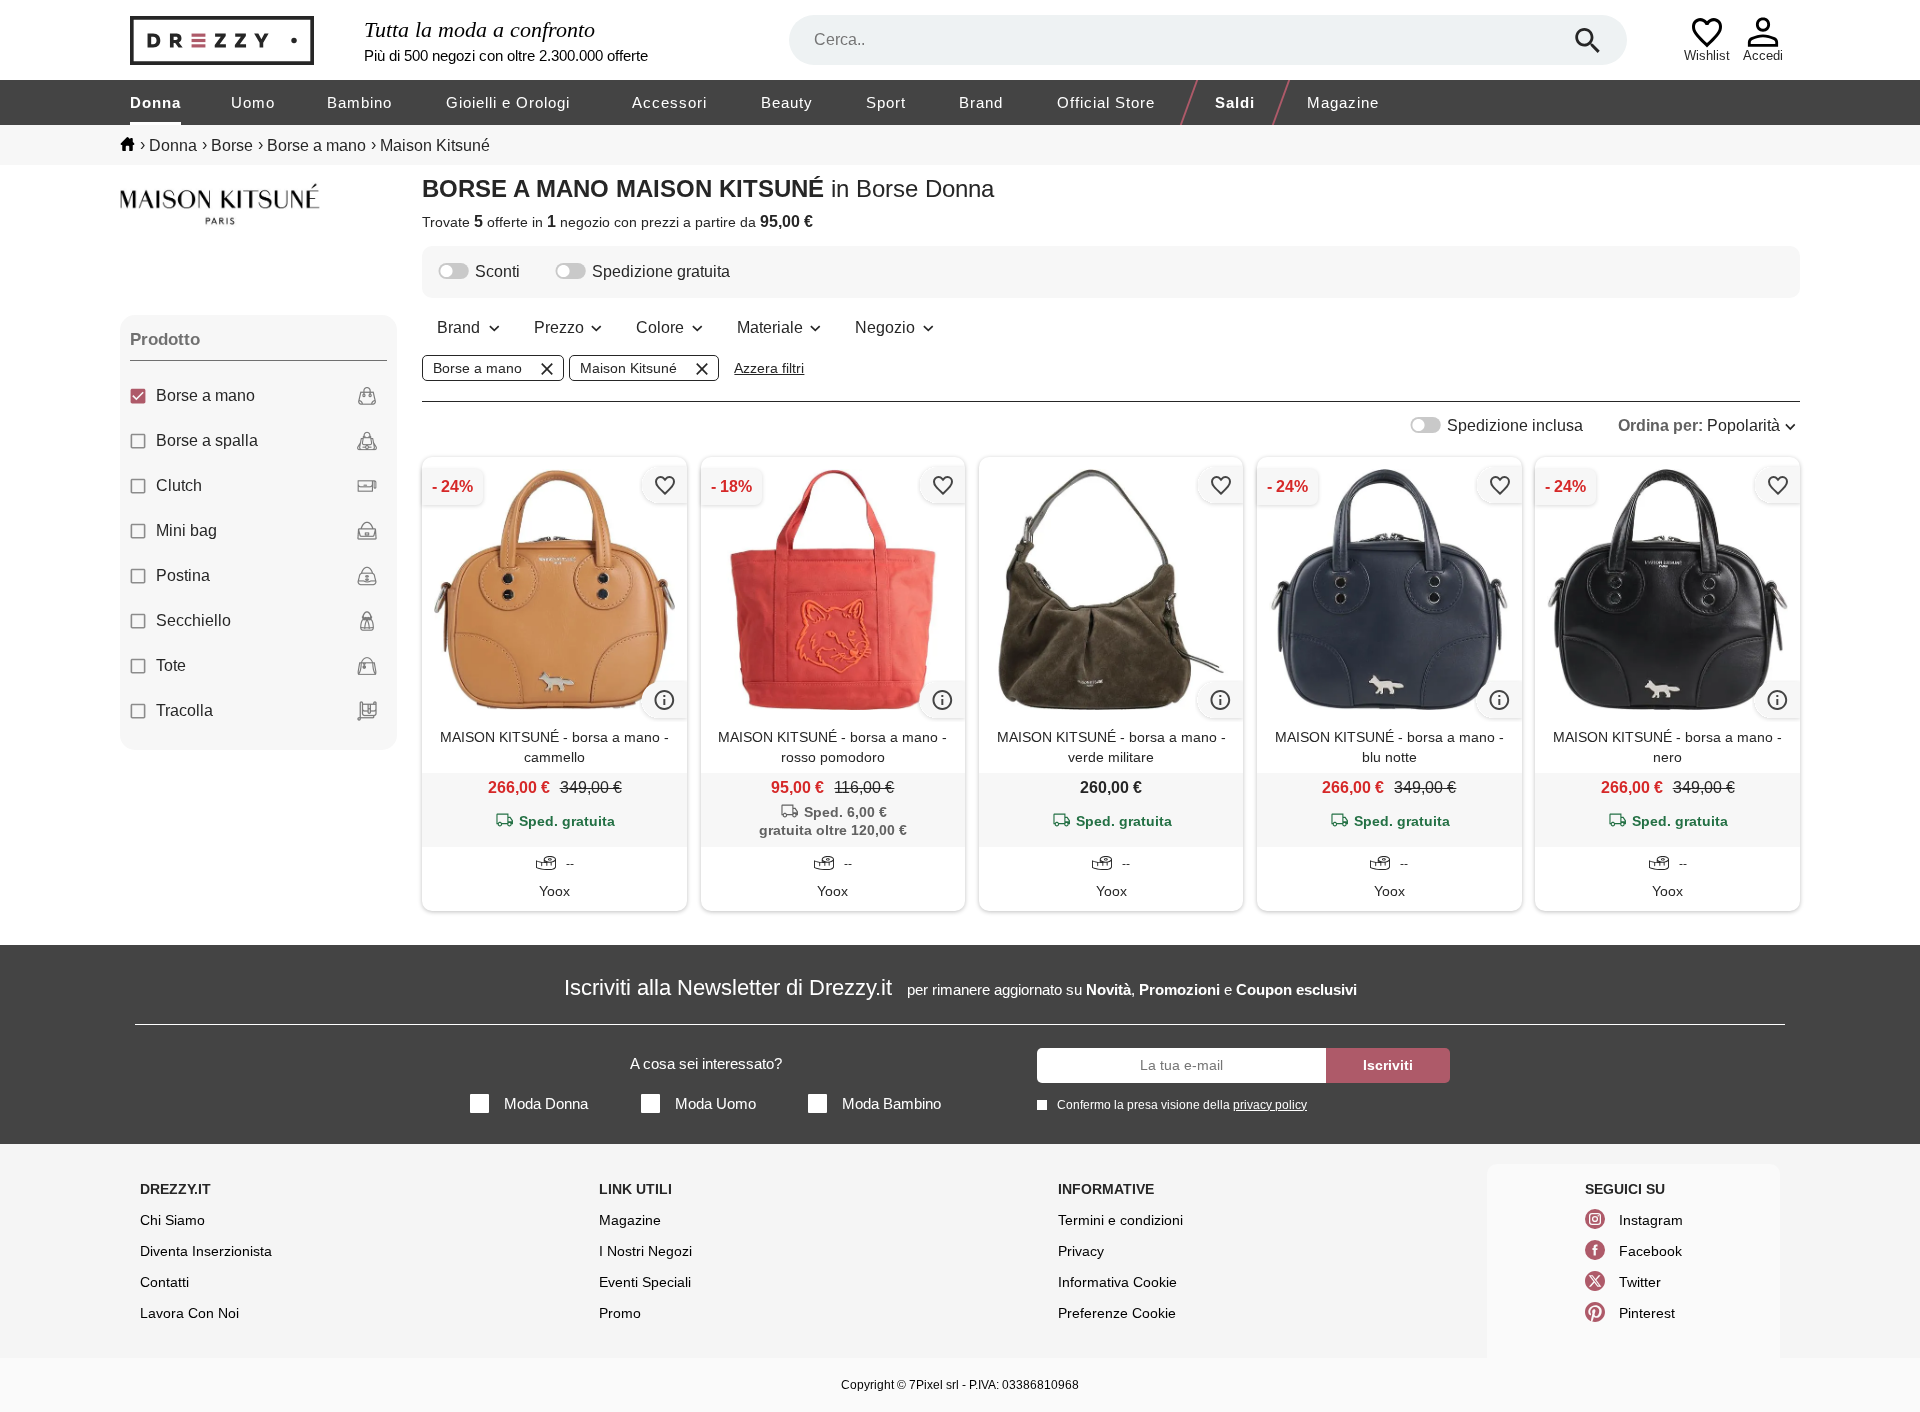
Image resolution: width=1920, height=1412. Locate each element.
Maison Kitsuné (628, 368)
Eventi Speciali (645, 1282)
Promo (620, 1313)
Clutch (179, 485)
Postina (183, 575)
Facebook (1650, 1251)
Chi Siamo (172, 1220)
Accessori (669, 102)
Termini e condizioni (1120, 1220)
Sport (886, 102)
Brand (981, 102)
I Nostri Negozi (645, 1251)
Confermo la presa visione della (1182, 1105)
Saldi (1235, 102)
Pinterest (1647, 1313)
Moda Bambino (891, 1103)
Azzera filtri (769, 368)
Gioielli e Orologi (508, 102)
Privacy (1081, 1251)
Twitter (1640, 1282)
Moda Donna (546, 1103)
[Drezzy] (242, 40)
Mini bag (186, 530)
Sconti (497, 271)
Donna (155, 102)
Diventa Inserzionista (206, 1251)
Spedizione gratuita (661, 271)
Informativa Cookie (1117, 1282)
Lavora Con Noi (189, 1313)
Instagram (1651, 1220)
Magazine (1343, 102)
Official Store (1106, 102)
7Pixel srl (934, 1385)
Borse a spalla (207, 440)
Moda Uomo (715, 1103)
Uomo (253, 102)
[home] (127, 144)
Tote (171, 665)
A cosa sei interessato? (706, 1063)
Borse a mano (205, 395)
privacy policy (1270, 1105)
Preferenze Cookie (1117, 1313)
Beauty (787, 102)
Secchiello (193, 620)
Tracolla (184, 710)
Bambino (359, 102)
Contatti (164, 1282)
